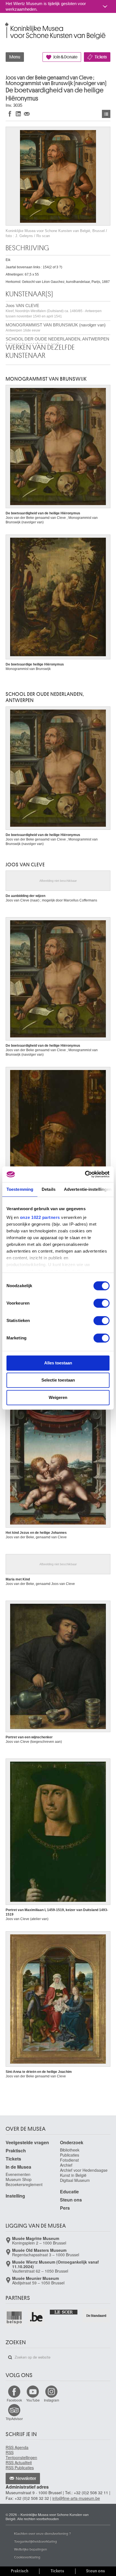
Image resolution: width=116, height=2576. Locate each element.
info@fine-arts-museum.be (76, 2498)
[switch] (101, 1303)
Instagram (52, 2400)
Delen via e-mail (27, 114)
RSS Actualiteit (19, 2463)
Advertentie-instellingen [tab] (88, 1189)
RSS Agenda (17, 2447)
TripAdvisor (14, 2419)
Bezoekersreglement (24, 2184)
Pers (65, 2208)
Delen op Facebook (10, 114)
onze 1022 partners (40, 1217)
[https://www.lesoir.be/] (64, 2312)
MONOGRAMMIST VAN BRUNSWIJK (46, 379)
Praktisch (16, 2151)
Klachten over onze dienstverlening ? (43, 2533)
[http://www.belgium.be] (37, 2317)
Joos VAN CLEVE (54, 311)
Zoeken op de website (10, 2357)
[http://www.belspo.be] (14, 2317)
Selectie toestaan (58, 1380)
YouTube (33, 2400)
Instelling (15, 2196)
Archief (66, 2165)
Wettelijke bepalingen (31, 2549)
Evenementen (18, 2174)
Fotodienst (69, 2160)
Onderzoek (72, 2142)
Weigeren (58, 1397)
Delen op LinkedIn (18, 114)
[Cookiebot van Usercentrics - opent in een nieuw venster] (85, 1174)
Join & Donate (65, 57)
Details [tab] (49, 1189)
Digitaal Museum (75, 2180)
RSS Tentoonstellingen (21, 2455)
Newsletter (26, 2479)
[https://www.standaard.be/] (96, 2315)
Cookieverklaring (27, 2557)
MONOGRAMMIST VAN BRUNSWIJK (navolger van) (56, 327)
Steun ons (71, 2200)
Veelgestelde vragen (27, 2142)
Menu (15, 57)
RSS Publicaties (20, 2468)
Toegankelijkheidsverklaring (35, 2541)
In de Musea (18, 2167)
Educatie (69, 2192)
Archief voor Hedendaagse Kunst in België (84, 2173)
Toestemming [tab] (20, 1189)
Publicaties (70, 2155)
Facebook (14, 2400)
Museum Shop (19, 2179)
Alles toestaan (58, 1363)
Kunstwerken (106, 114)
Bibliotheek (70, 2150)
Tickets (101, 57)
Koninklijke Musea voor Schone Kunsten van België (7, 25)
